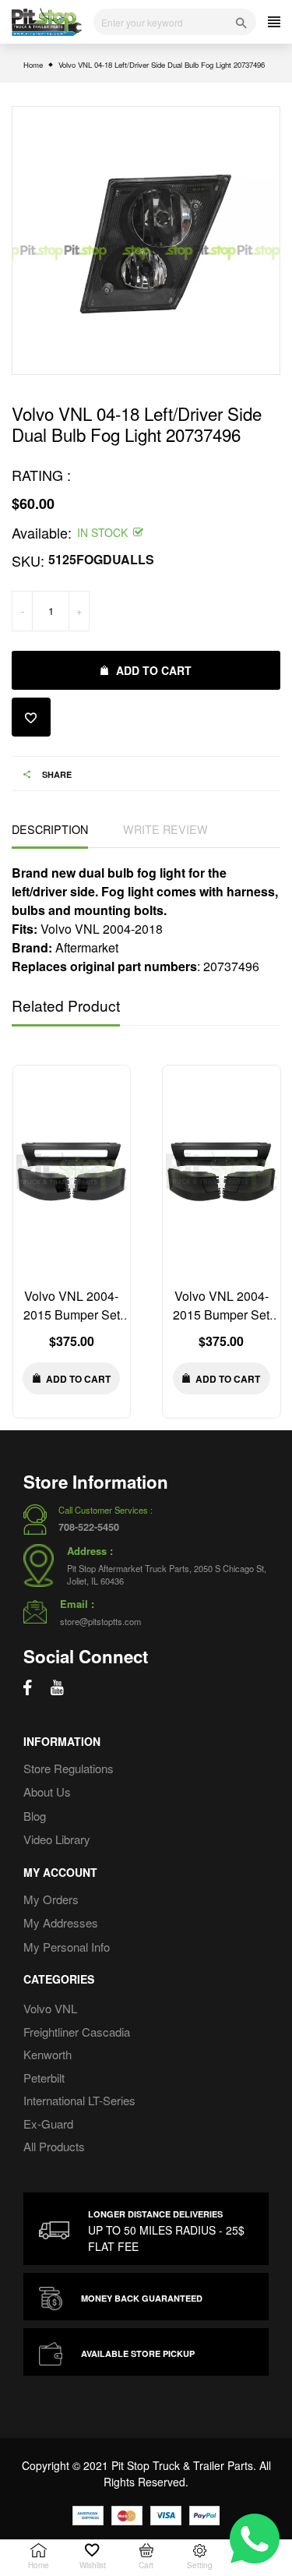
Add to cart (154, 670)
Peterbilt (44, 2078)
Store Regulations (69, 1768)
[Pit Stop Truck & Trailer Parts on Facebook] (28, 1687)
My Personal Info (67, 1947)
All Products (54, 2146)
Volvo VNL (50, 2008)
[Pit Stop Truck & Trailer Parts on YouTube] (57, 1687)
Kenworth (47, 2054)
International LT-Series (79, 2100)
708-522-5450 (89, 1527)
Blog (35, 1816)
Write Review (165, 829)
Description (50, 829)
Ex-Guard (48, 2124)
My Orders (51, 1899)
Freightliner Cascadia (77, 2032)
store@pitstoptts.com (100, 1621)
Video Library (57, 1839)
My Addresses (61, 1922)
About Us (47, 1792)
